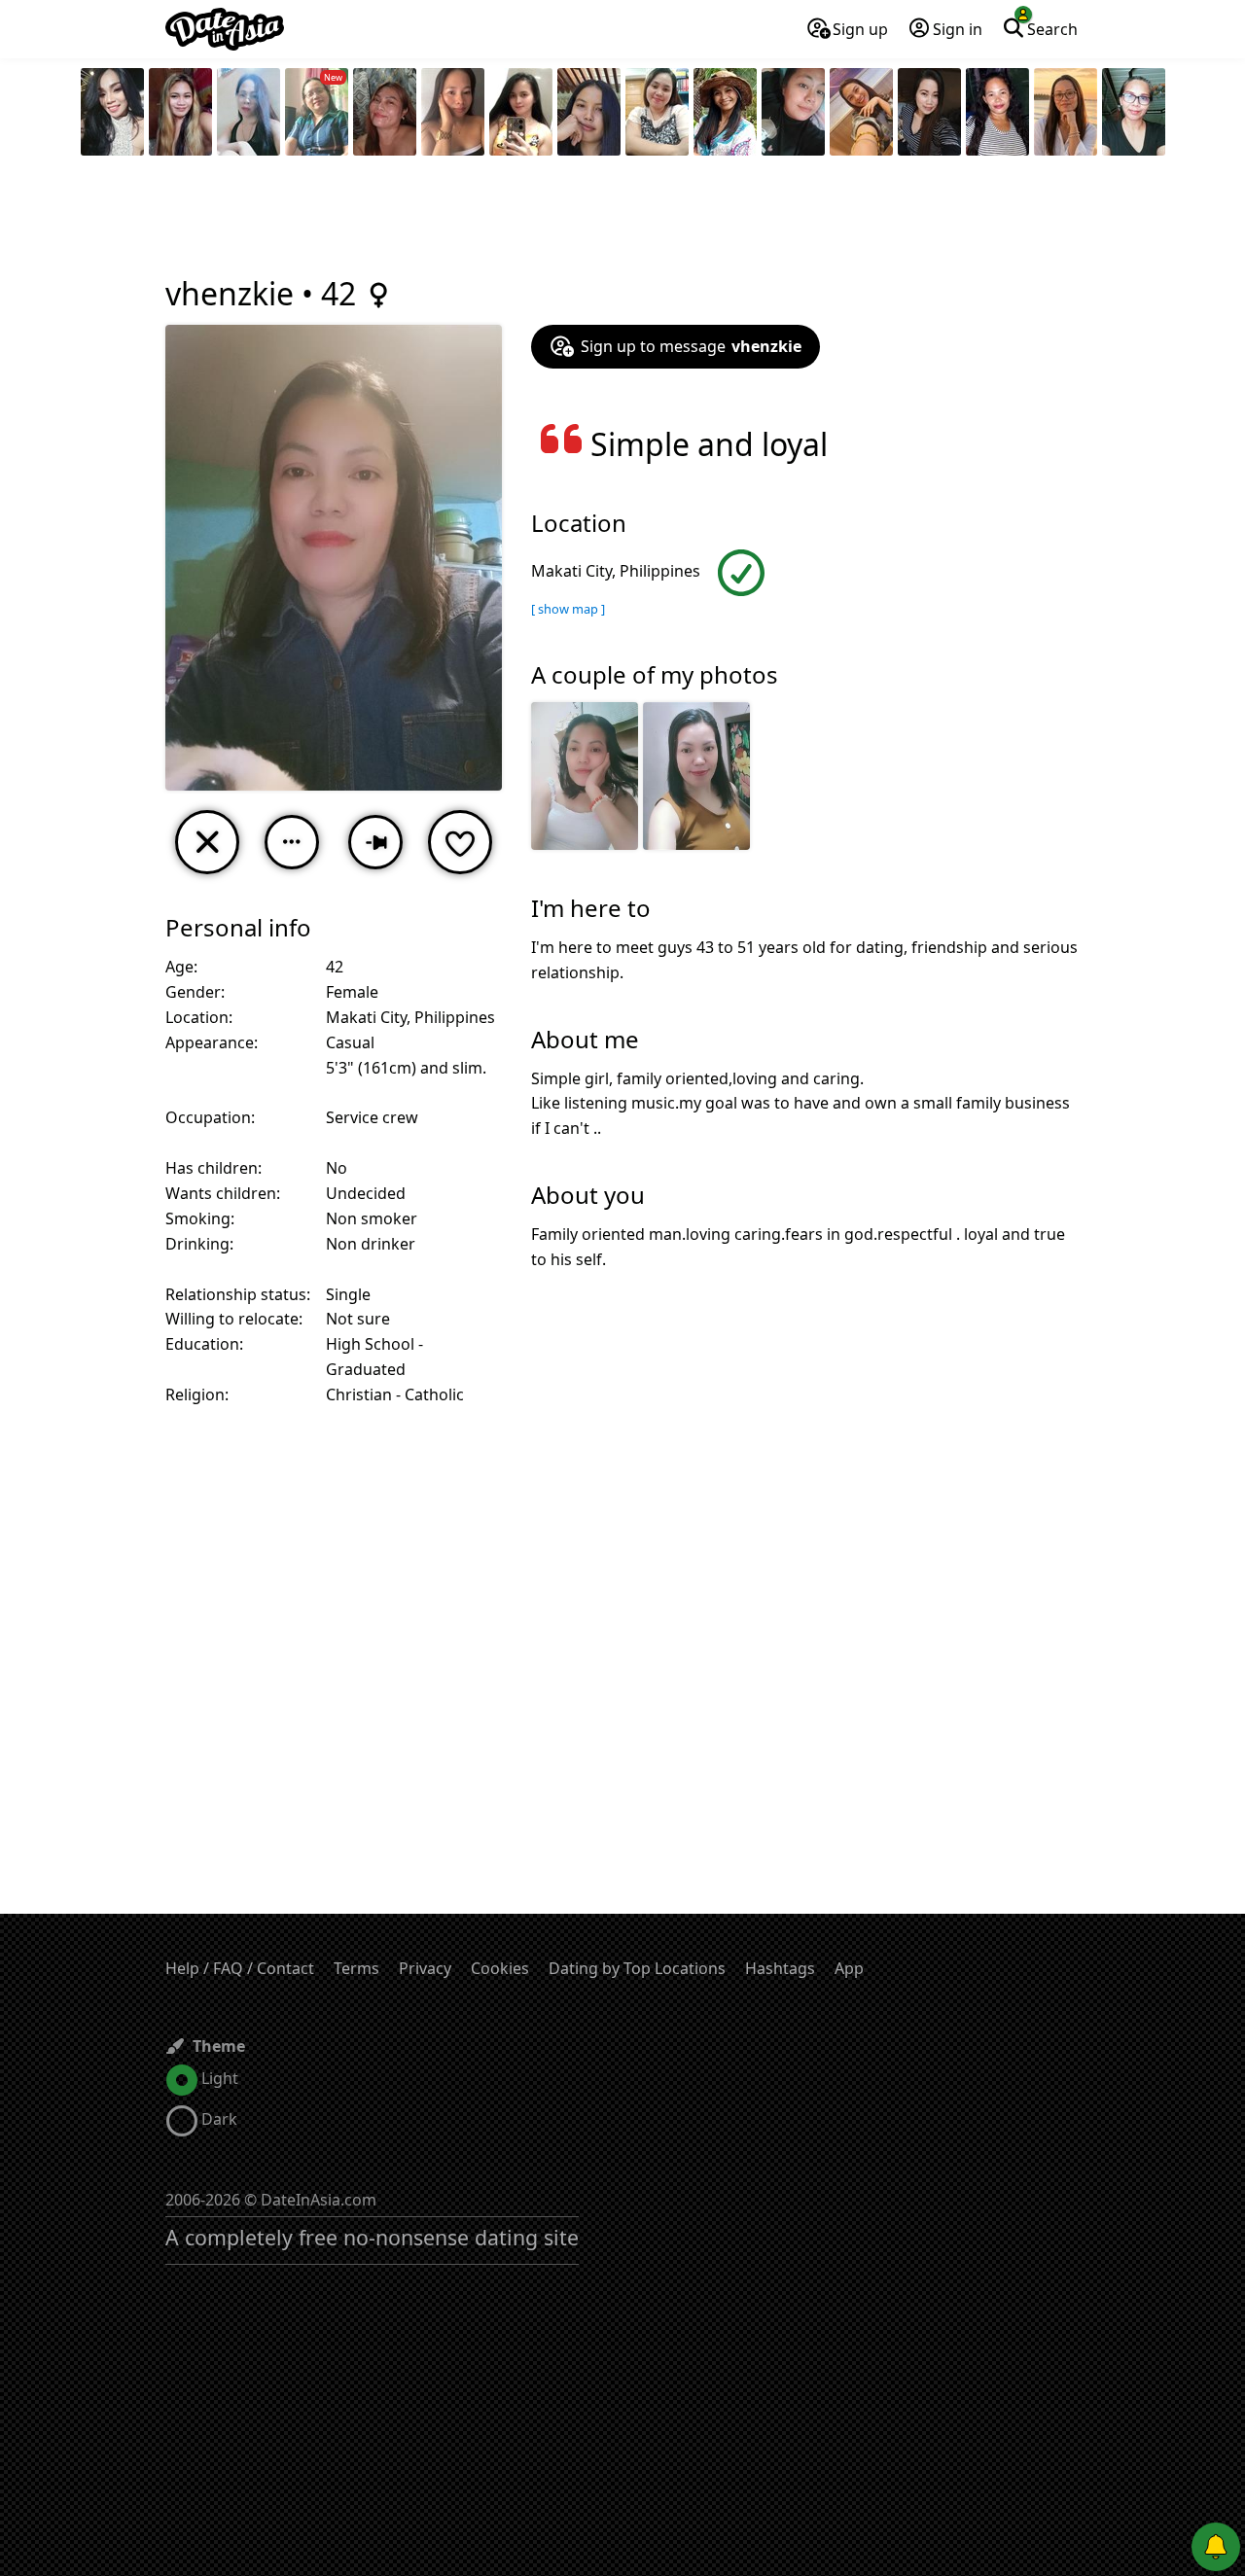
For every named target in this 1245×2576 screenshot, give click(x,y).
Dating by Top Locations (637, 1968)
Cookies (500, 1968)
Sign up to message (691, 346)
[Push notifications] (1216, 2547)
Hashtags (780, 1968)
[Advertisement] (622, 219)
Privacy (425, 1968)
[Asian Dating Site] (225, 29)
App (849, 1968)
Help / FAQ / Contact (240, 1968)
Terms (356, 1968)
